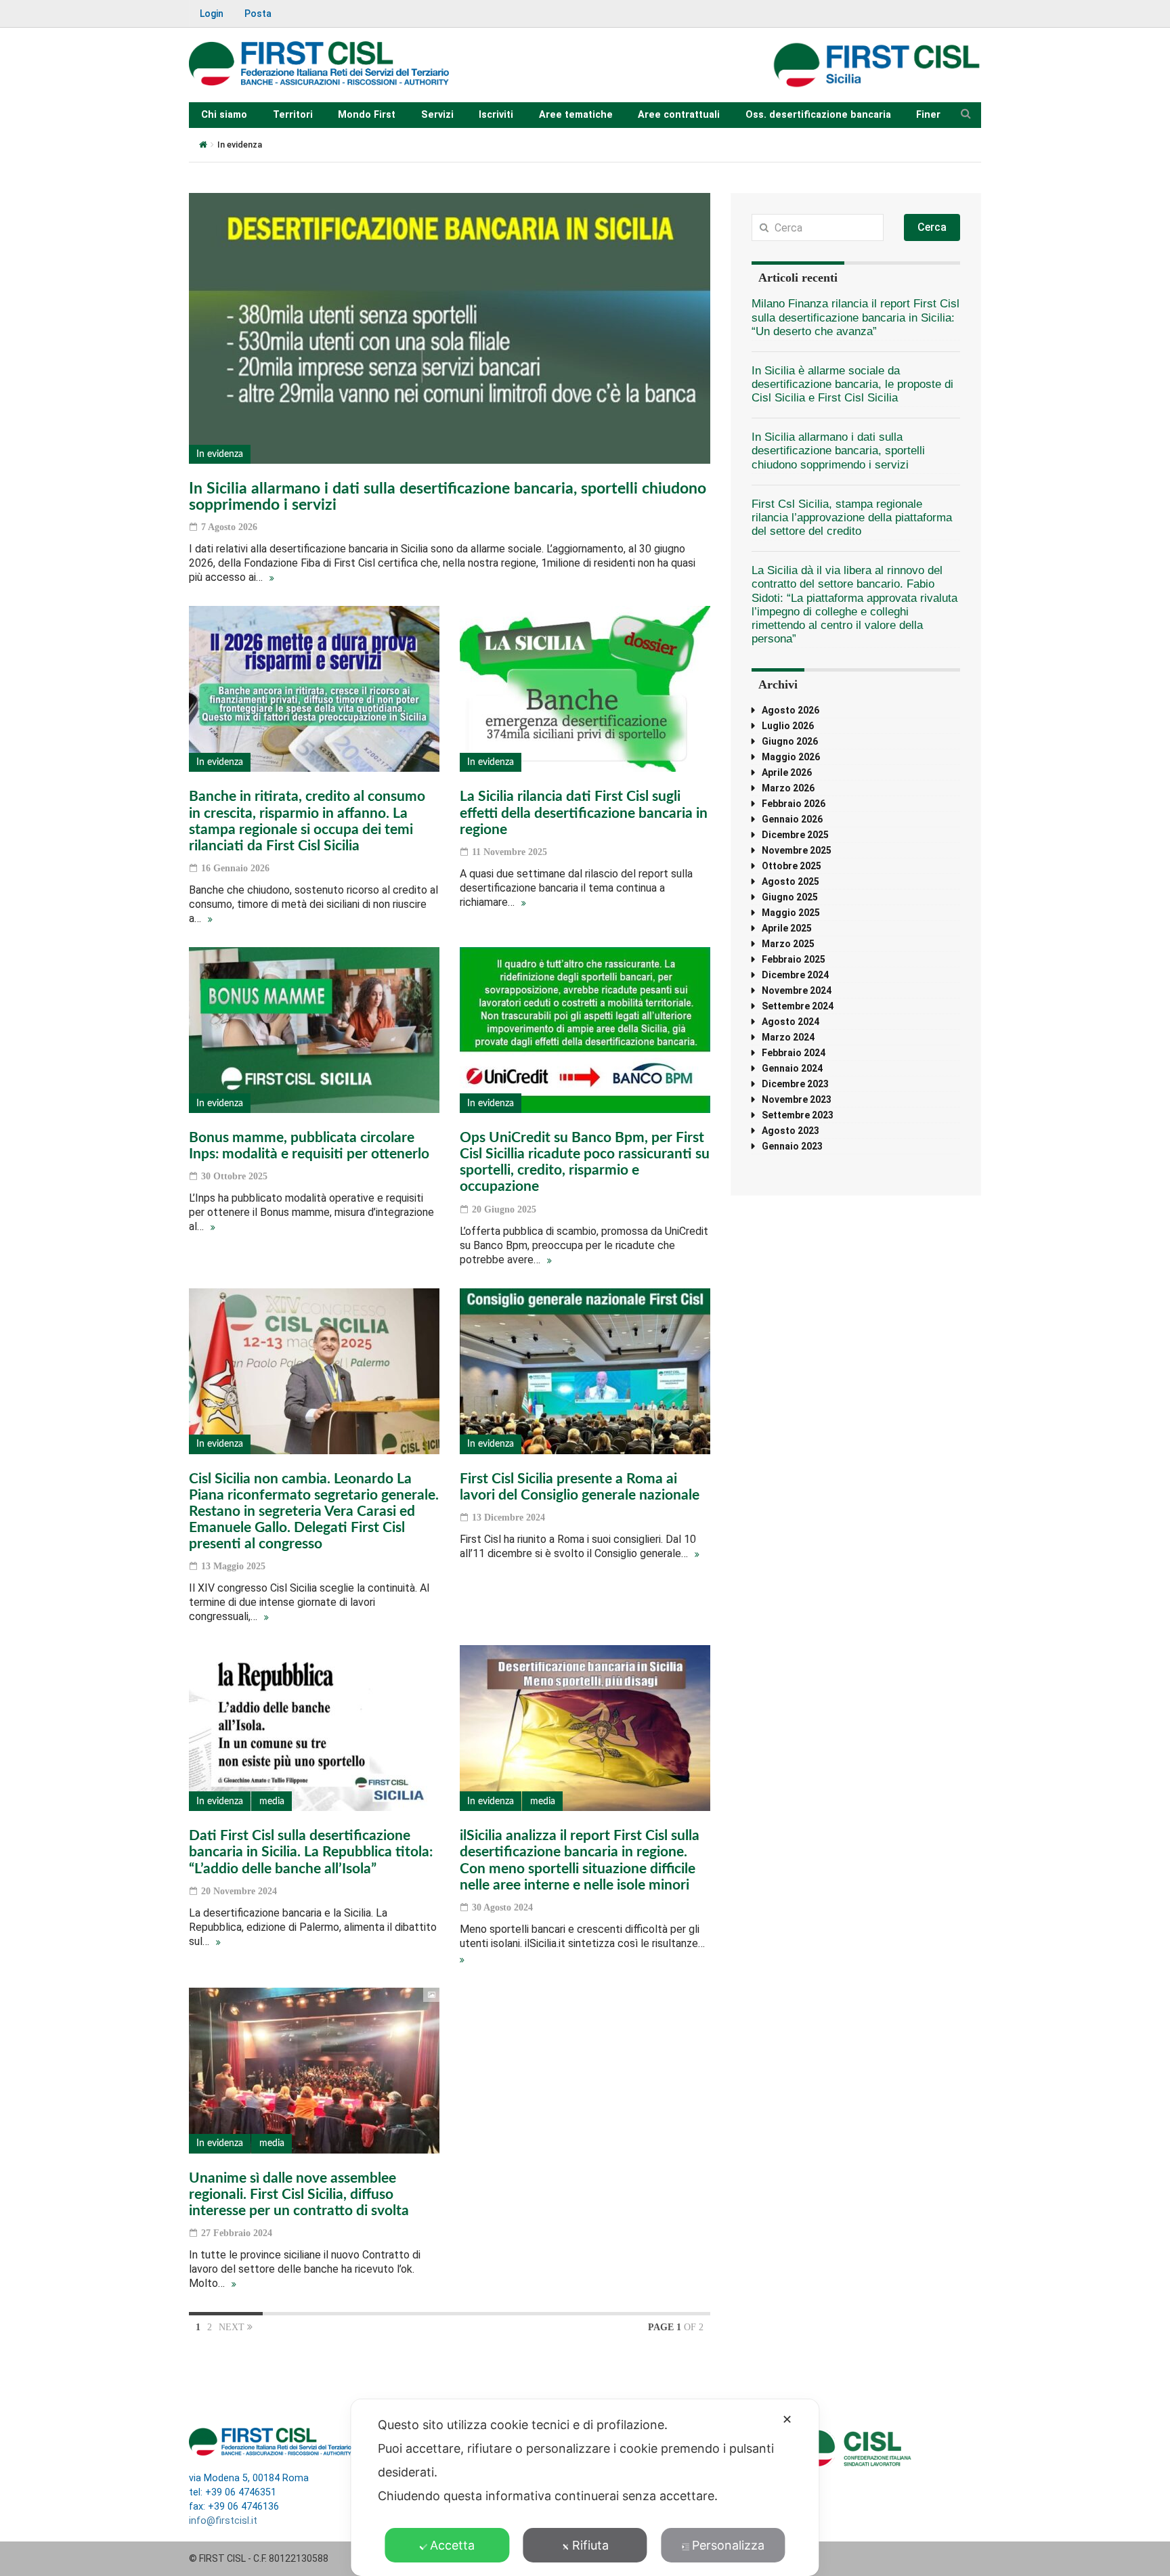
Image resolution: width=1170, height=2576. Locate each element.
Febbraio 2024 (794, 1053)
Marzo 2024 (788, 1037)
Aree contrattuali (679, 115)
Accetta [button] (452, 2545)
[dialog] (585, 2488)
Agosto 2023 (790, 1131)
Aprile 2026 (787, 772)
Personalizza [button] (728, 2545)
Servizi (437, 115)
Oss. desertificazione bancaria (818, 115)
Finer (928, 115)
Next (233, 2327)
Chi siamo (224, 115)
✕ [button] (787, 2419)
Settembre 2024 (798, 1006)
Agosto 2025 (790, 881)
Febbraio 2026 (794, 804)
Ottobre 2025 (792, 866)
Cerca (932, 227)
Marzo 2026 (788, 788)
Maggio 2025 (791, 913)
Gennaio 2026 (792, 819)
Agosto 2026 (790, 710)
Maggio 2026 (791, 757)
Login (212, 14)
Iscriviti (496, 115)
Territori (293, 115)
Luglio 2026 (788, 726)
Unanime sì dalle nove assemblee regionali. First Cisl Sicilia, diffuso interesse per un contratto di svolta (299, 2195)
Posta (258, 14)
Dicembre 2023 (795, 1084)
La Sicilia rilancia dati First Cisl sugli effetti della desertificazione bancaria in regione (584, 813)
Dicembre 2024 (795, 975)
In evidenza (220, 454)
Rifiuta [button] (590, 2545)
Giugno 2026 (790, 741)
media (272, 1802)
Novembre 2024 (797, 990)
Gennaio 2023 (792, 1146)
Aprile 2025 (787, 928)
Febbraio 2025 (794, 959)
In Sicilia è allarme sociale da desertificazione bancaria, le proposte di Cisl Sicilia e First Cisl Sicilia (852, 384)
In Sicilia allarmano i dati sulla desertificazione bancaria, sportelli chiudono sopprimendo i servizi (838, 451)
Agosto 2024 (790, 1022)
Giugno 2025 (790, 897)
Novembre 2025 (797, 850)
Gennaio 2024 (792, 1068)
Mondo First (367, 115)
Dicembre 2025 (795, 835)
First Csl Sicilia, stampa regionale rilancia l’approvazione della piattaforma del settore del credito (852, 518)
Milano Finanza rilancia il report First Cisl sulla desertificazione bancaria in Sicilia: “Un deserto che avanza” (855, 317)
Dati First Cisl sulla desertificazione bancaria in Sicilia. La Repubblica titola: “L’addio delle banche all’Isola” (311, 1852)
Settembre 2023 (798, 1115)
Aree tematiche (576, 115)
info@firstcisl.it (223, 2521)
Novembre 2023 (797, 1099)
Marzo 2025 (788, 944)
